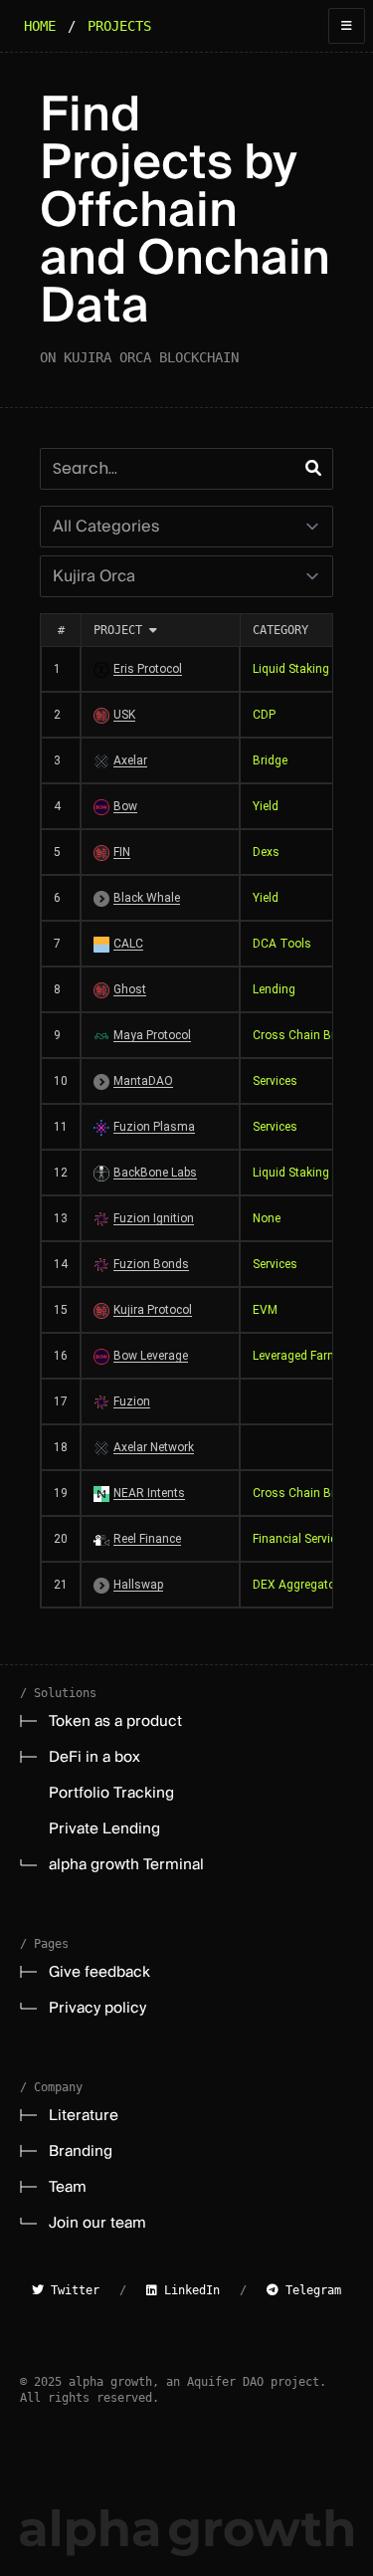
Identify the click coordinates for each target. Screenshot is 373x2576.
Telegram (310, 2290)
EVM (265, 1310)
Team (68, 2187)
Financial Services (301, 1539)
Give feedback (99, 1972)
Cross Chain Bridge (305, 1035)
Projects (119, 26)
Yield (266, 806)
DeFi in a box (94, 1757)
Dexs (266, 852)
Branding (81, 2151)
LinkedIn (188, 2290)
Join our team (97, 2223)
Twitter (72, 2290)
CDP (264, 715)
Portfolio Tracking (111, 1793)
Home (40, 26)
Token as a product (115, 1721)
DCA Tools (282, 944)
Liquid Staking (291, 669)
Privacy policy (97, 2008)
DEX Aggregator (296, 1585)
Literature (84, 2115)
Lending (274, 989)
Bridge (270, 760)
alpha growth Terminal (126, 1864)
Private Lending (104, 1828)
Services (275, 1081)
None (267, 1218)
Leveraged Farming (304, 1356)
